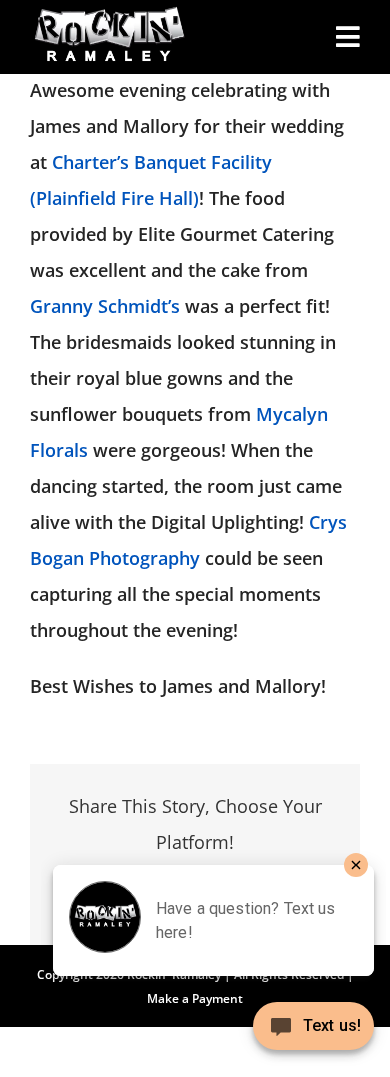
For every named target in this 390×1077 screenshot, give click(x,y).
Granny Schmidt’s (105, 306)
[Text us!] (313, 1033)
